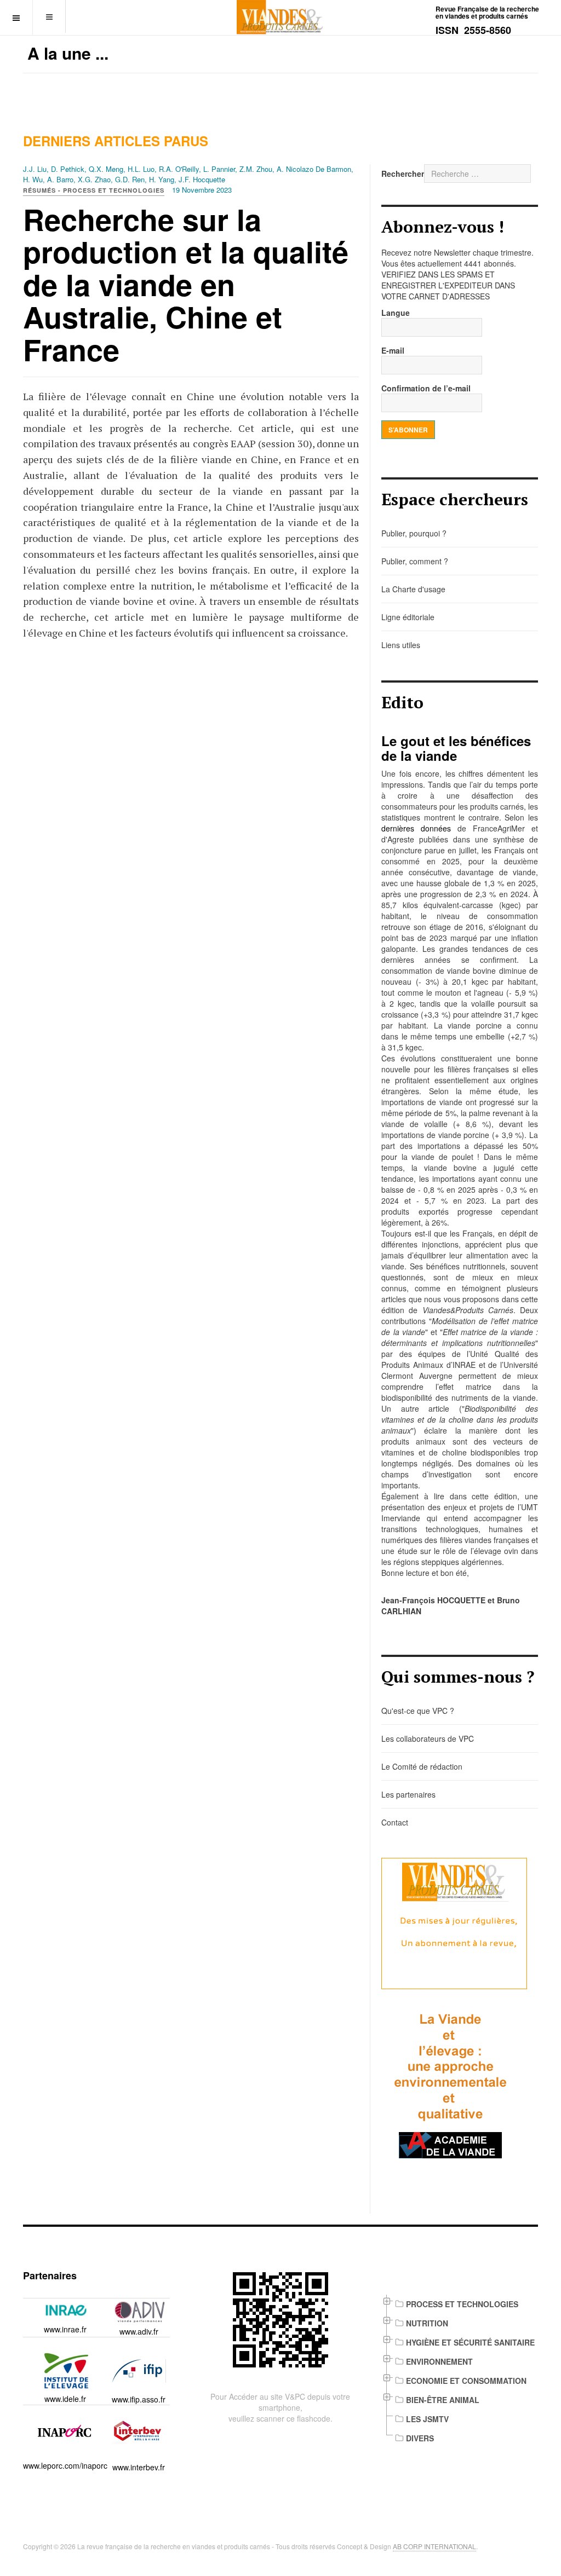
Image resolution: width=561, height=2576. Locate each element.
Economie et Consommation (466, 2381)
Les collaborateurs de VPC (428, 1738)
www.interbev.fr (139, 2467)
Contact (395, 1822)
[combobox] (477, 174)
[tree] (459, 2371)
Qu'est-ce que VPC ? (418, 1711)
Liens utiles (401, 645)
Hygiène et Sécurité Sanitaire (470, 2342)
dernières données (416, 828)
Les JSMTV (427, 2419)
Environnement (439, 2361)
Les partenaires (408, 1794)
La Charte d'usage (413, 589)
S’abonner (408, 430)
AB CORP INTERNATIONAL (434, 2546)
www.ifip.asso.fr (139, 2399)
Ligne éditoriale (408, 617)
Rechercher (403, 174)
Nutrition (427, 2323)
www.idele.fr (65, 2399)
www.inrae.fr (65, 2329)
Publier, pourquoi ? (414, 533)
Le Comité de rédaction (422, 1766)
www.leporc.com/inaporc (65, 2465)
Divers (420, 2438)
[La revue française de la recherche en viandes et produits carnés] (280, 17)
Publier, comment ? (415, 561)
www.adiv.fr (139, 2331)
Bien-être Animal (443, 2400)
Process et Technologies (462, 2304)
